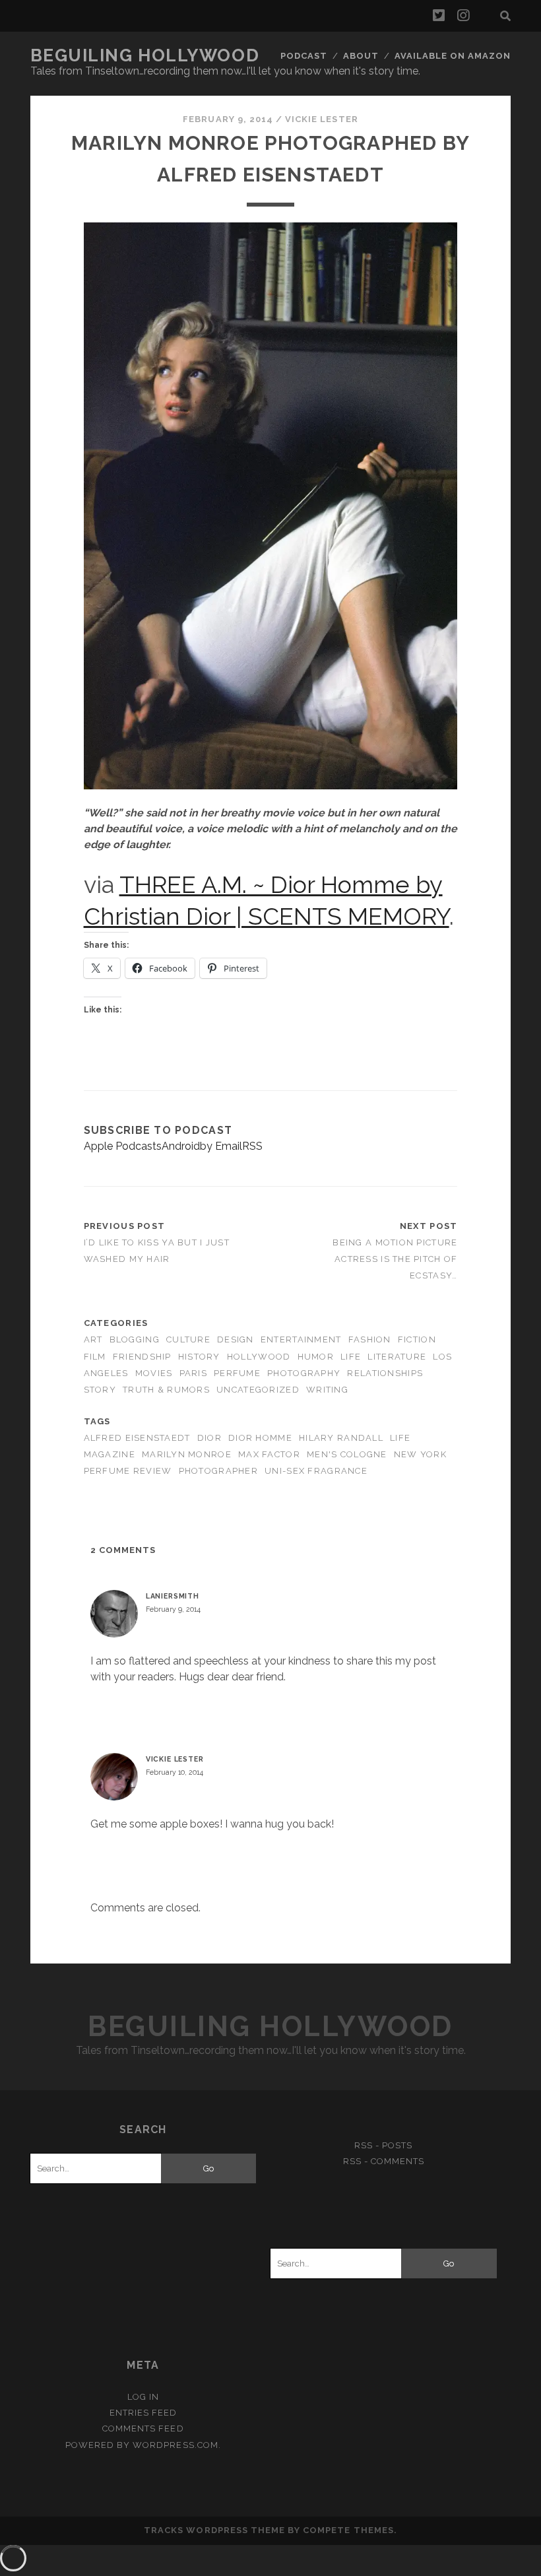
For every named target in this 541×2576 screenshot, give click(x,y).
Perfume (237, 1373)
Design (236, 1339)
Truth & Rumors (166, 1390)
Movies (154, 1373)
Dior (209, 1438)
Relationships (385, 1373)
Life (351, 1357)
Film (95, 1357)
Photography (304, 1373)
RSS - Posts (383, 2145)
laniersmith (173, 1596)
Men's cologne (347, 1454)
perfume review (128, 1471)
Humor (316, 1357)
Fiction (417, 1339)
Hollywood (259, 1357)
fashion (370, 1339)
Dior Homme (260, 1438)
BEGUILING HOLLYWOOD (145, 55)
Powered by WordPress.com (142, 2445)
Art (93, 1339)
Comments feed (143, 2428)
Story (100, 1390)
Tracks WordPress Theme (214, 2530)
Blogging (135, 1339)
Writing (327, 1390)
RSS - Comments (384, 2161)
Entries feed (143, 2413)
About (361, 56)
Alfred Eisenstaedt (137, 1438)
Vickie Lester (322, 119)
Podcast (304, 56)
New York (420, 1454)
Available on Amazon (453, 56)
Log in (143, 2397)
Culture (188, 1339)
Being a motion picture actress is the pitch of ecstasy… (395, 1259)
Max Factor (269, 1454)
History (199, 1357)
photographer (218, 1471)
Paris (193, 1373)
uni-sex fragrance (316, 1471)
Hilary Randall (341, 1438)
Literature (397, 1357)
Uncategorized (258, 1390)
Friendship (142, 1357)
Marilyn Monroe (187, 1454)
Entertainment (301, 1339)
